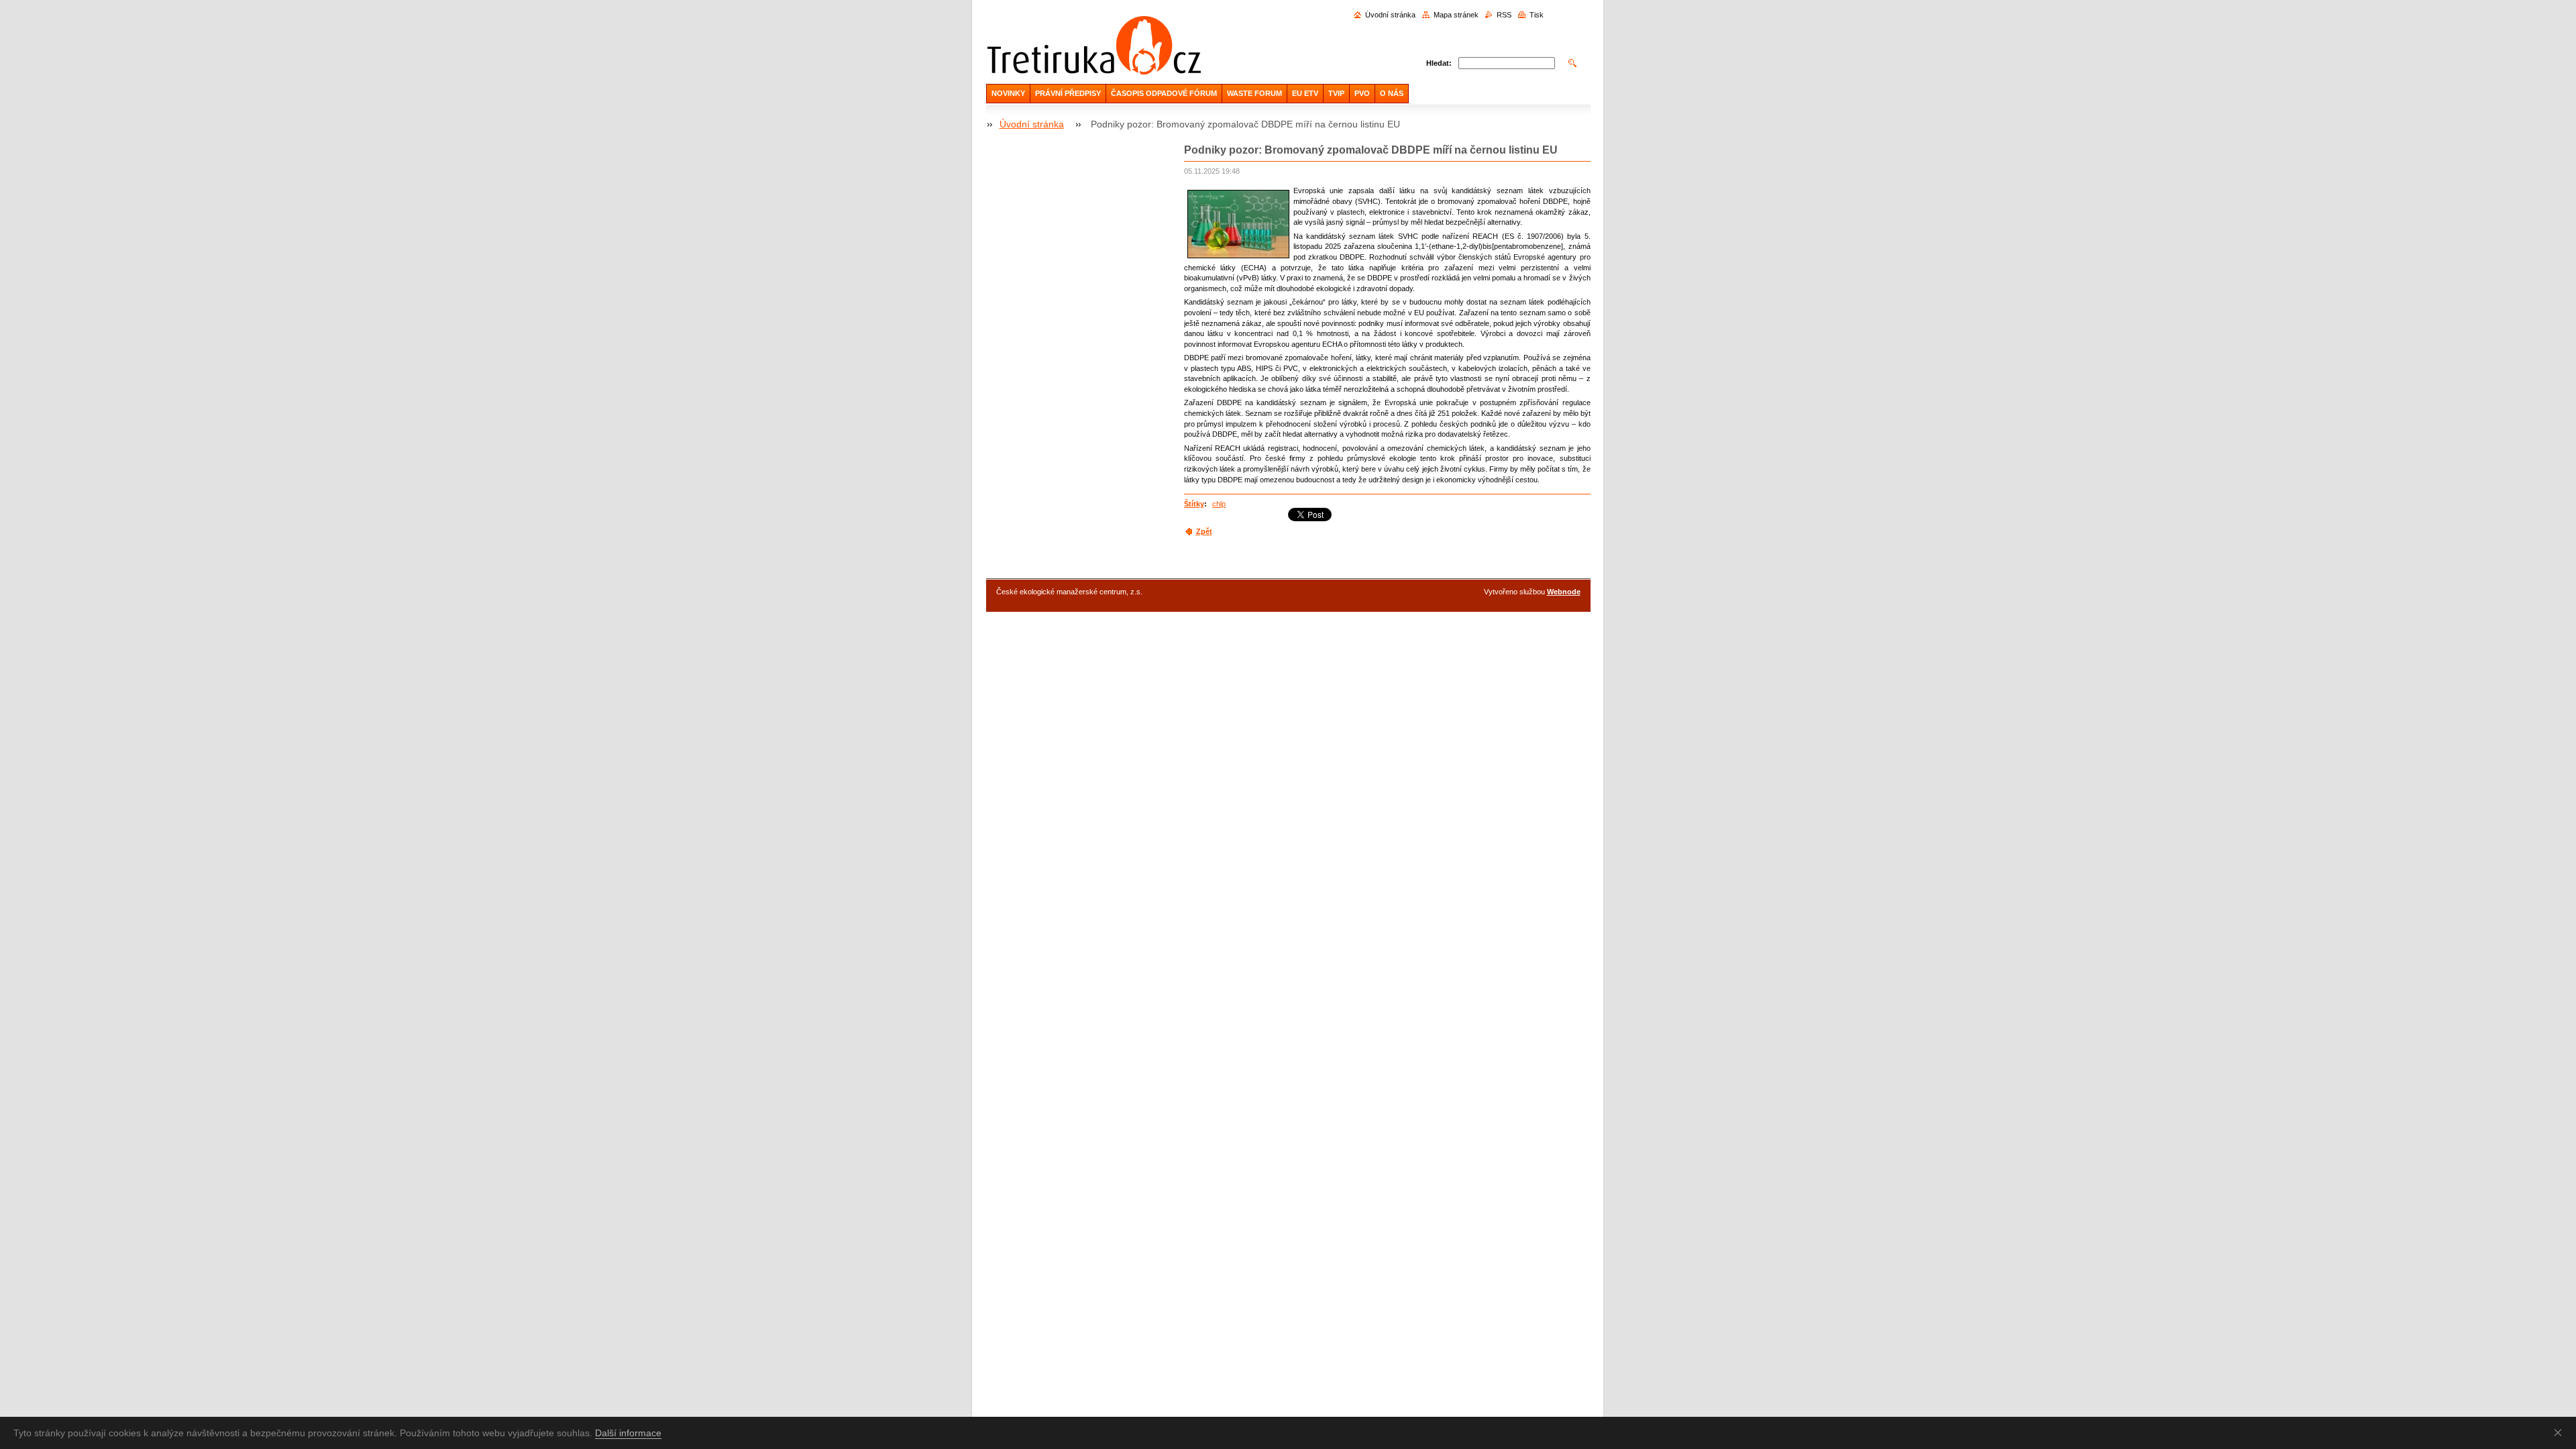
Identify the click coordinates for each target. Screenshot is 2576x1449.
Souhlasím (2561, 1432)
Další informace (628, 1433)
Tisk (1537, 15)
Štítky (1194, 504)
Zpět (1204, 531)
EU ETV (1305, 93)
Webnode (1564, 592)
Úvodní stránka (1390, 15)
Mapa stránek (1456, 15)
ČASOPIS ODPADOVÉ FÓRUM (1164, 93)
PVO (1362, 93)
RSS (1504, 15)
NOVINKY (1008, 93)
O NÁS (1392, 93)
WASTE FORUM (1254, 93)
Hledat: (1439, 63)
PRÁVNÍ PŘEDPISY (1068, 93)
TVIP (1336, 93)
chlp (1219, 504)
